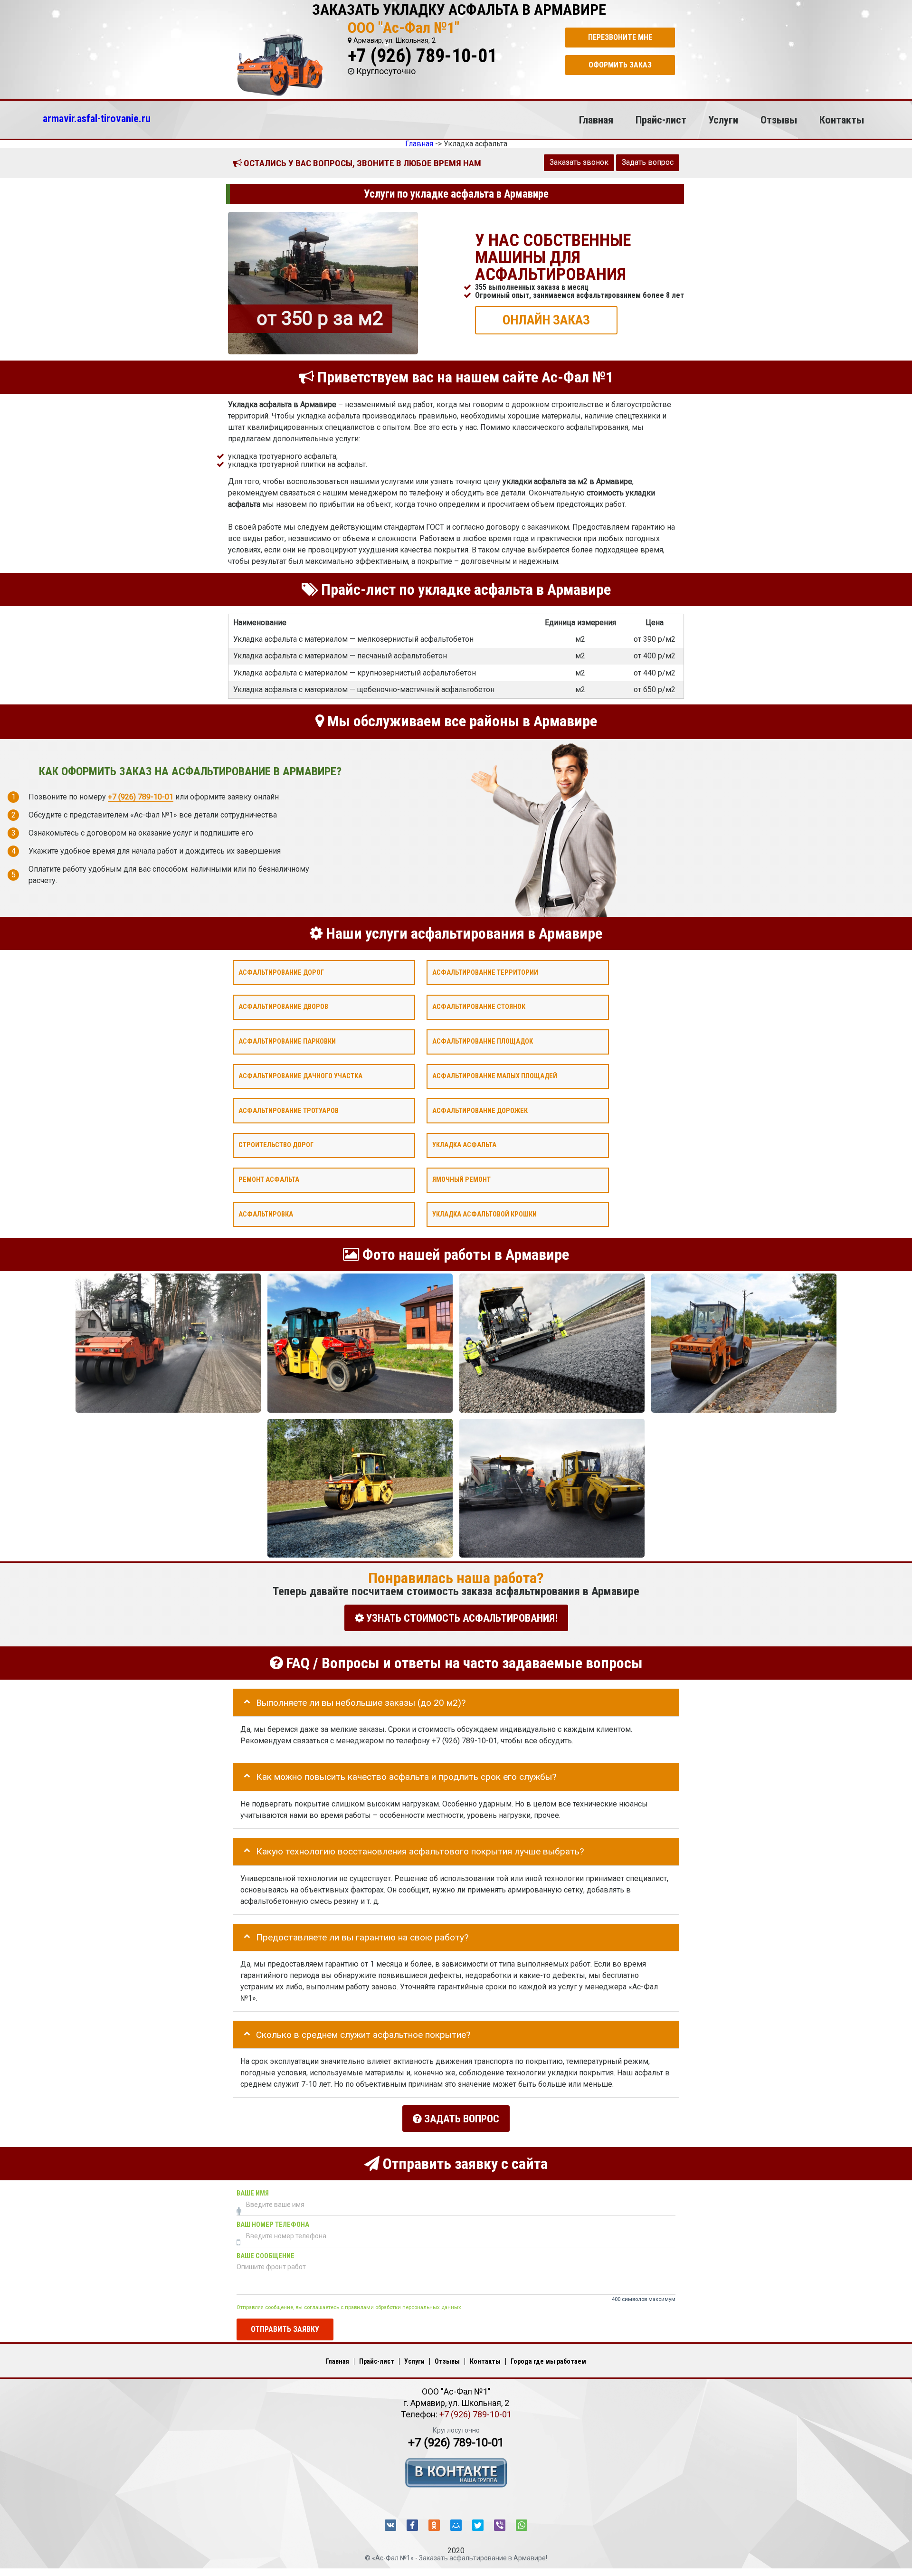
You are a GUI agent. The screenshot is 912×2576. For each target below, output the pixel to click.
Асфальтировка (266, 1214)
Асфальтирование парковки (287, 1041)
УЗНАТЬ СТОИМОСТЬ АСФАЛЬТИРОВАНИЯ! (461, 1618)
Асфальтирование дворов (283, 1007)
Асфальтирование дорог (281, 972)
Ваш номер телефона (273, 2224)
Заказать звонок (579, 162)
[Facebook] (412, 2525)
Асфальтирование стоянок (479, 1007)
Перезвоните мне (620, 37)
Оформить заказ (620, 65)
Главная (596, 120)
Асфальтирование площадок (483, 1041)
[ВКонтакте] (390, 2525)
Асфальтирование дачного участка (300, 1076)
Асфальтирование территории (485, 972)
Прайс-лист (661, 120)
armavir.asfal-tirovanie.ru (97, 118)
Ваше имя (253, 2193)
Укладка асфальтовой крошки (484, 1214)
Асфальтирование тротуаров (289, 1110)
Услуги (723, 120)
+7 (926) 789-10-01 (422, 56)
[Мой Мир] (456, 2525)
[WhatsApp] (522, 2525)
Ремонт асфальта (269, 1180)
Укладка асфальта (464, 1145)
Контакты (842, 120)
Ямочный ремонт (461, 1180)
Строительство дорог (276, 1145)
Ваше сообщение (266, 2256)
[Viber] (500, 2525)
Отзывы (779, 120)
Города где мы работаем (548, 2361)
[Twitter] (478, 2525)
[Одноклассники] (434, 2525)
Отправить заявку (285, 2329)
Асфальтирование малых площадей (495, 1076)
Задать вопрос (648, 162)
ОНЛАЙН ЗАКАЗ (546, 319)
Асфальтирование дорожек (480, 1110)
